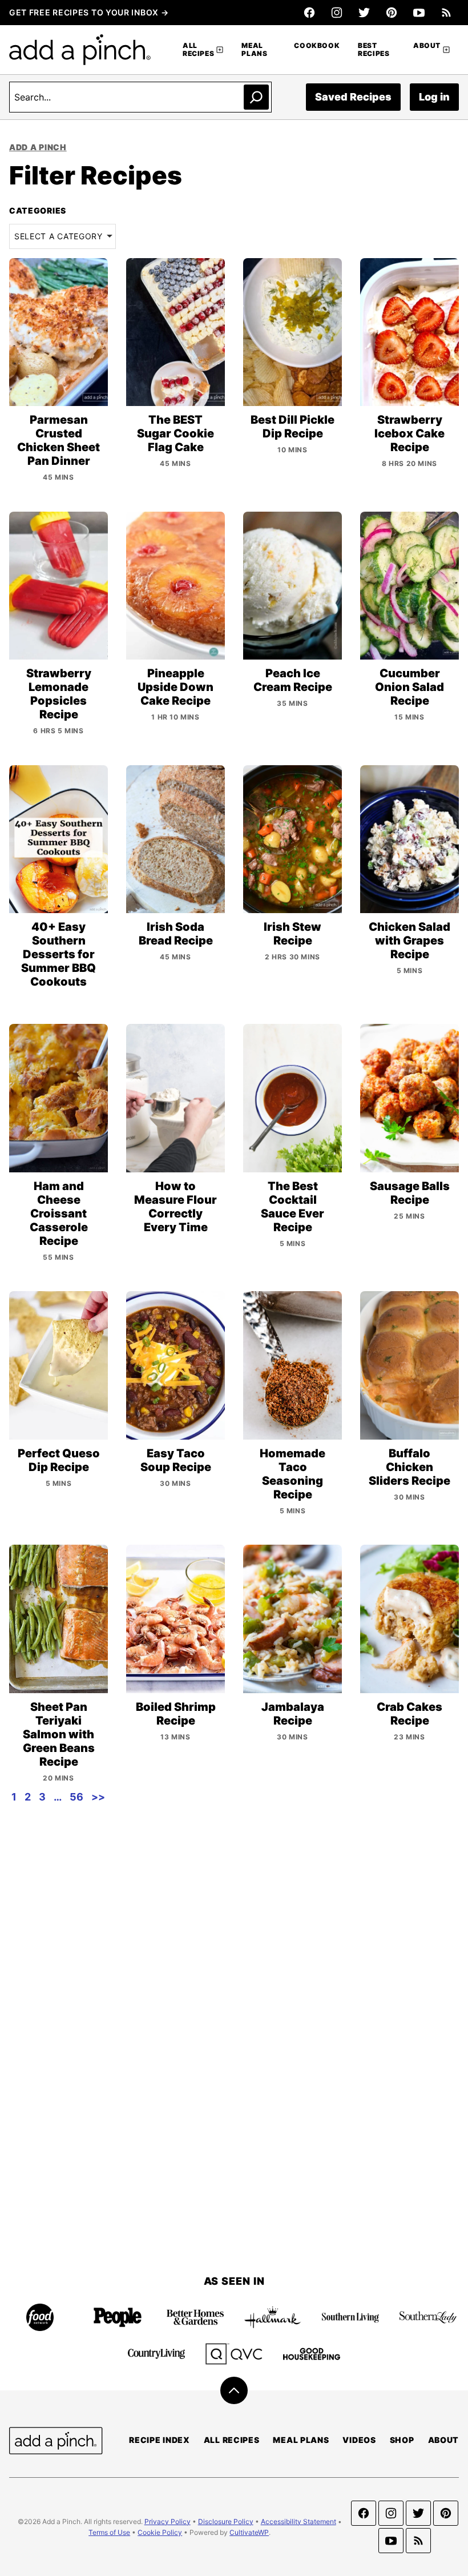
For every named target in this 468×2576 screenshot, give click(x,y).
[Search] (256, 97)
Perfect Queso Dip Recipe (59, 1460)
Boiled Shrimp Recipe (176, 1714)
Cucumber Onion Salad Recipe (409, 687)
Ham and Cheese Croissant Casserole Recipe (59, 1213)
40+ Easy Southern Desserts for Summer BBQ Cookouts (58, 954)
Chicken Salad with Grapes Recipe (409, 941)
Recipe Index (159, 2440)
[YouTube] (419, 13)
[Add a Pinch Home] (80, 50)
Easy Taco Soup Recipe (176, 1460)
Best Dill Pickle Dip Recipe (292, 427)
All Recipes (198, 49)
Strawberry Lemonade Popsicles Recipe (59, 694)
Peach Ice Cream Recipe (293, 680)
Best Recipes (374, 49)
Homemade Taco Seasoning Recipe (292, 1474)
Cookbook (317, 45)
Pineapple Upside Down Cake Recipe (175, 687)
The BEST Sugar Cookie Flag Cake (175, 433)
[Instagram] (337, 13)
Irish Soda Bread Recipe (176, 934)
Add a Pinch (38, 147)
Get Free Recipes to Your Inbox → (89, 12)
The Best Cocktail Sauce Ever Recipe (292, 1207)
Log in (434, 97)
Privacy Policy (168, 2521)
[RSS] (446, 13)
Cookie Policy (160, 2532)
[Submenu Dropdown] (220, 50)
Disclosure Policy (226, 2521)
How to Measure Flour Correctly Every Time (175, 1207)
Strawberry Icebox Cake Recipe (409, 433)
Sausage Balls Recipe (410, 1193)
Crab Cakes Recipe (409, 1714)
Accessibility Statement (298, 2521)
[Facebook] (309, 13)
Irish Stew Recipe (292, 934)
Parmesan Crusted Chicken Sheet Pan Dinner (58, 440)
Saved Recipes (353, 97)
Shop (402, 2440)
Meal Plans (254, 49)
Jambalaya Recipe (293, 1714)
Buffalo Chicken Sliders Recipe (409, 1467)
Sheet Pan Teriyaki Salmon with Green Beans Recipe (59, 1734)
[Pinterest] (392, 13)
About (427, 45)
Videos (359, 2440)
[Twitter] (364, 13)
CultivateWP (249, 2532)
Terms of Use (109, 2532)
